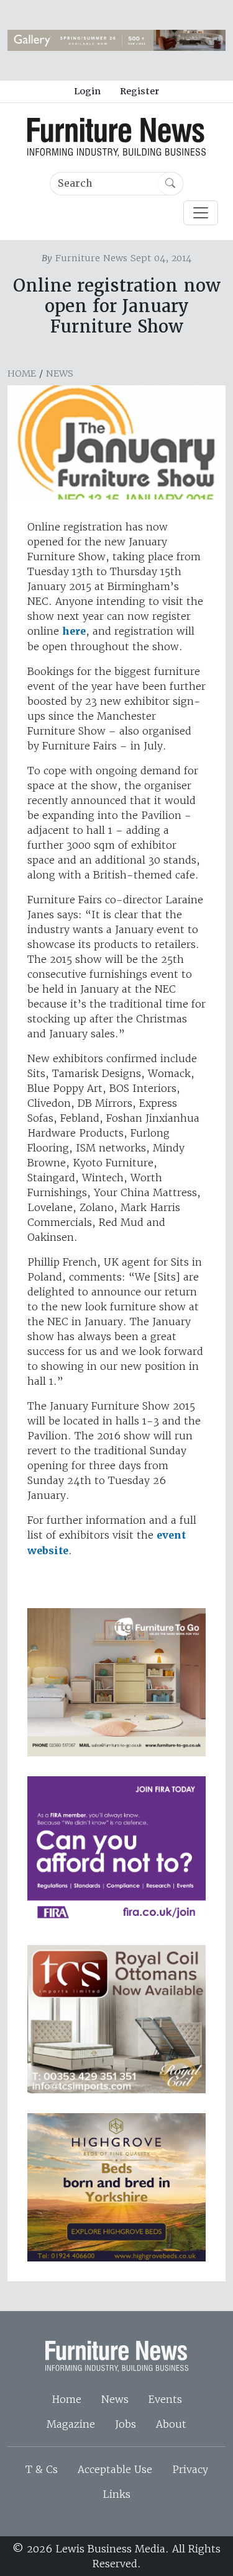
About (171, 2424)
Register (139, 91)
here (74, 631)
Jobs (126, 2424)
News (60, 373)
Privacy (190, 2469)
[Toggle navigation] (201, 213)
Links (116, 2494)
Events (165, 2399)
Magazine (71, 2424)
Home (22, 373)
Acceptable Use (115, 2469)
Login (87, 91)
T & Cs (42, 2469)
